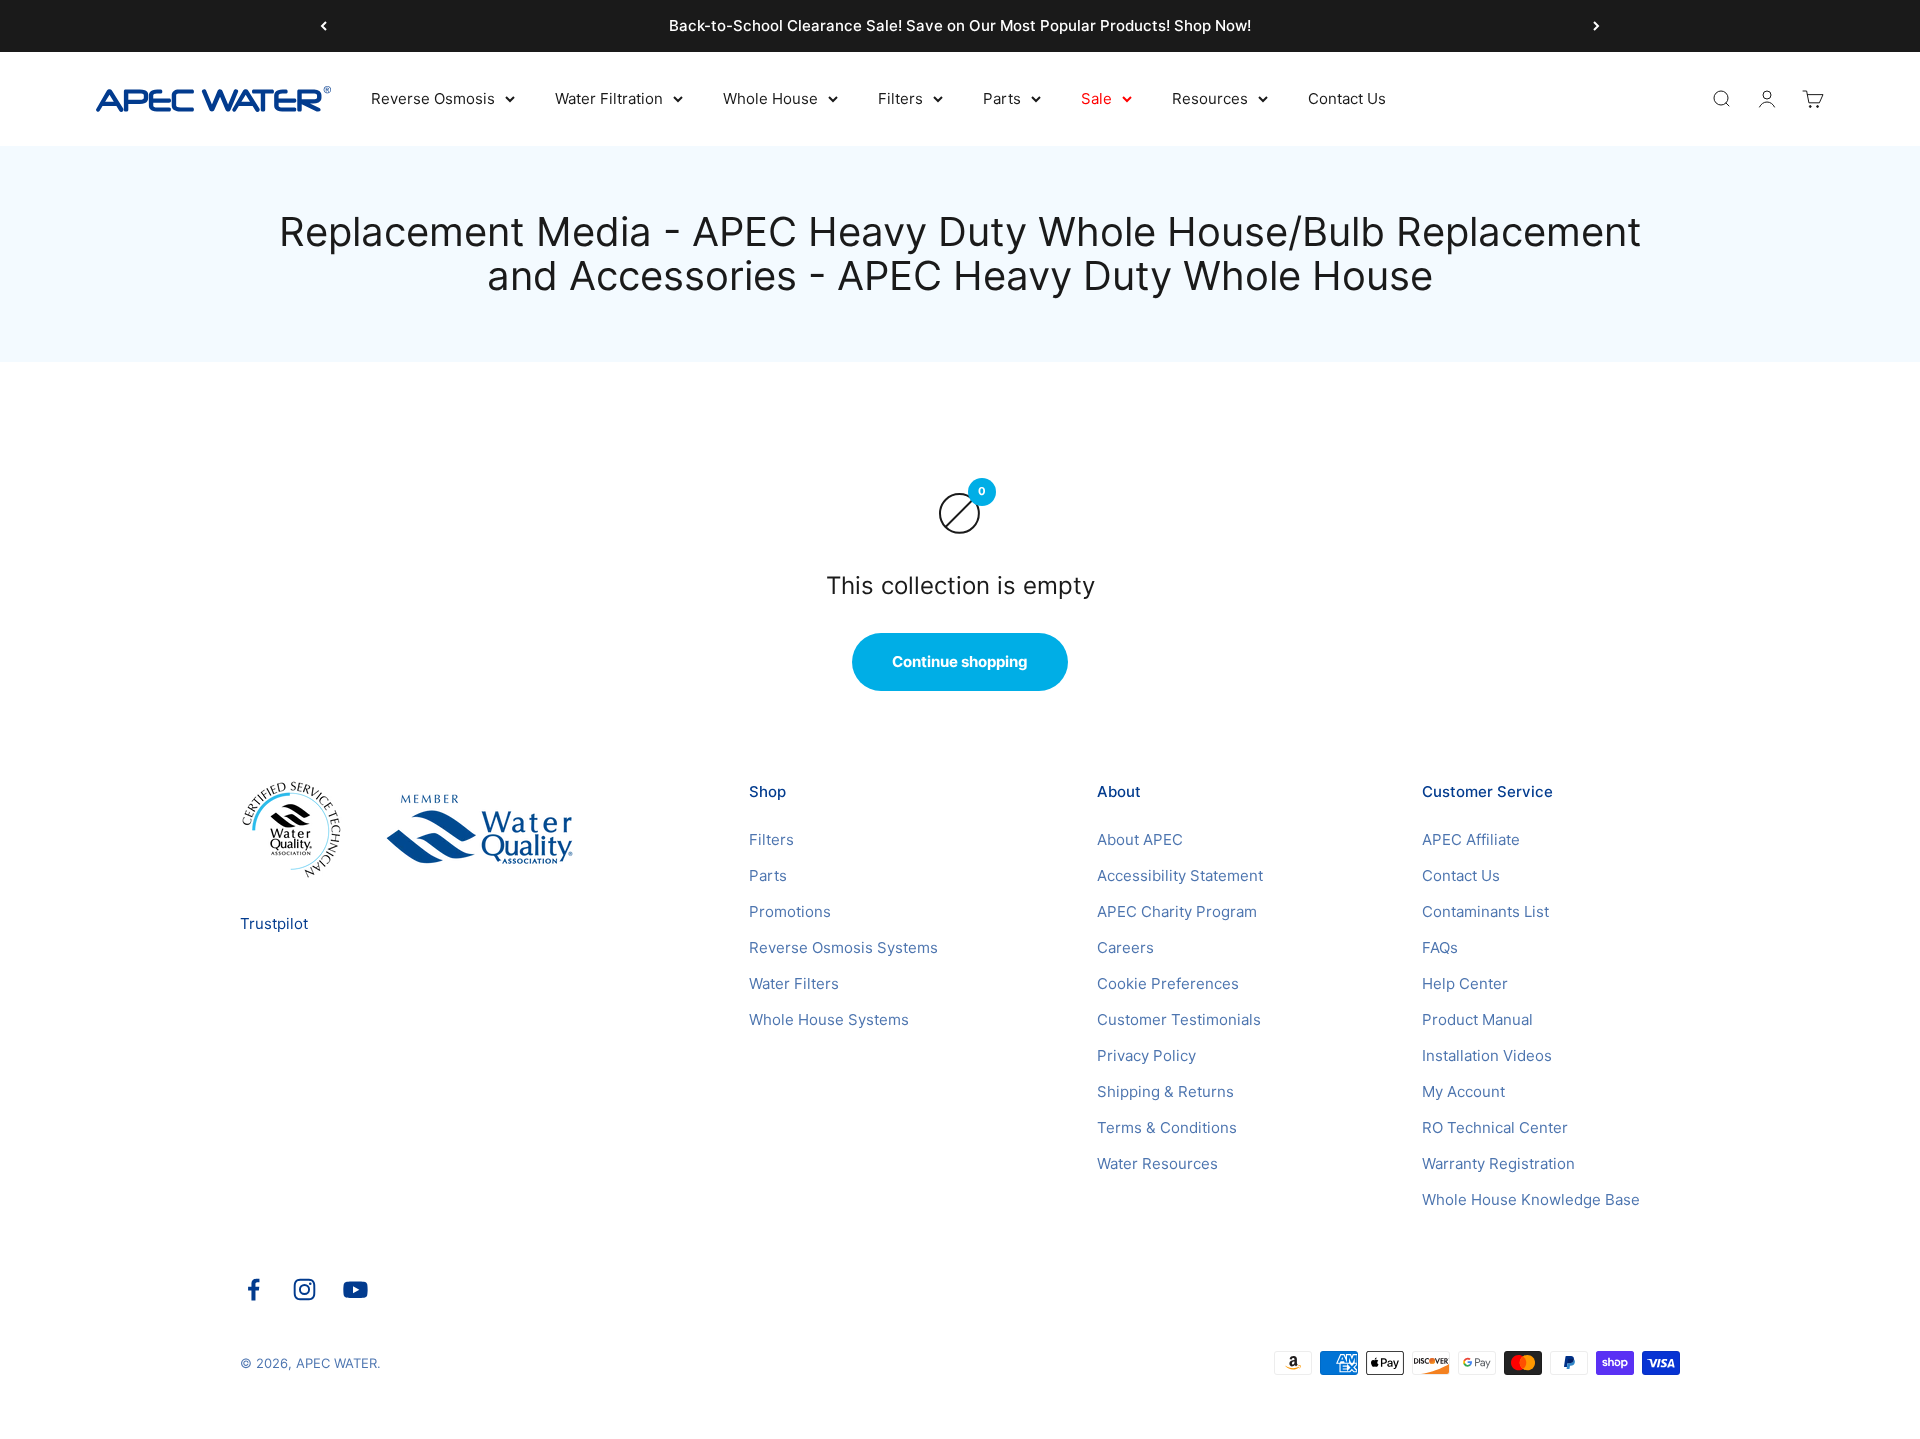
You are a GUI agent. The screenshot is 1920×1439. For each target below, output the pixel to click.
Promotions (790, 911)
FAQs (1440, 947)
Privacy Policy (1146, 1055)
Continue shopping (960, 661)
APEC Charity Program (1177, 911)
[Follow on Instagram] (304, 1289)
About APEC (1140, 839)
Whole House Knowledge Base (1531, 1199)
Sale (1096, 98)
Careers (1125, 947)
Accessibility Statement (1180, 875)
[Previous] (323, 26)
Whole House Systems (829, 1019)
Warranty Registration (1498, 1163)
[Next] (1596, 26)
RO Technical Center (1495, 1127)
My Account (1463, 1091)
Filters (900, 98)
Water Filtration (609, 98)
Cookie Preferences (1168, 983)
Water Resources (1157, 1163)
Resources (1210, 98)
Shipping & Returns (1165, 1091)
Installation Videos (1487, 1055)
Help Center (1465, 983)
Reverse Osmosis (433, 98)
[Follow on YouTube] (355, 1289)
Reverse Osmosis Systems (843, 947)
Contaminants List (1485, 911)
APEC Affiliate (1471, 839)
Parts (1002, 98)
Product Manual (1477, 1019)
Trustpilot (274, 923)
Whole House (770, 98)
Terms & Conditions (1167, 1127)
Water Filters (794, 983)
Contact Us (1347, 98)
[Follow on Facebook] (253, 1289)
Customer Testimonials (1179, 1019)
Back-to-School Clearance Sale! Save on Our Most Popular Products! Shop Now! (960, 25)
